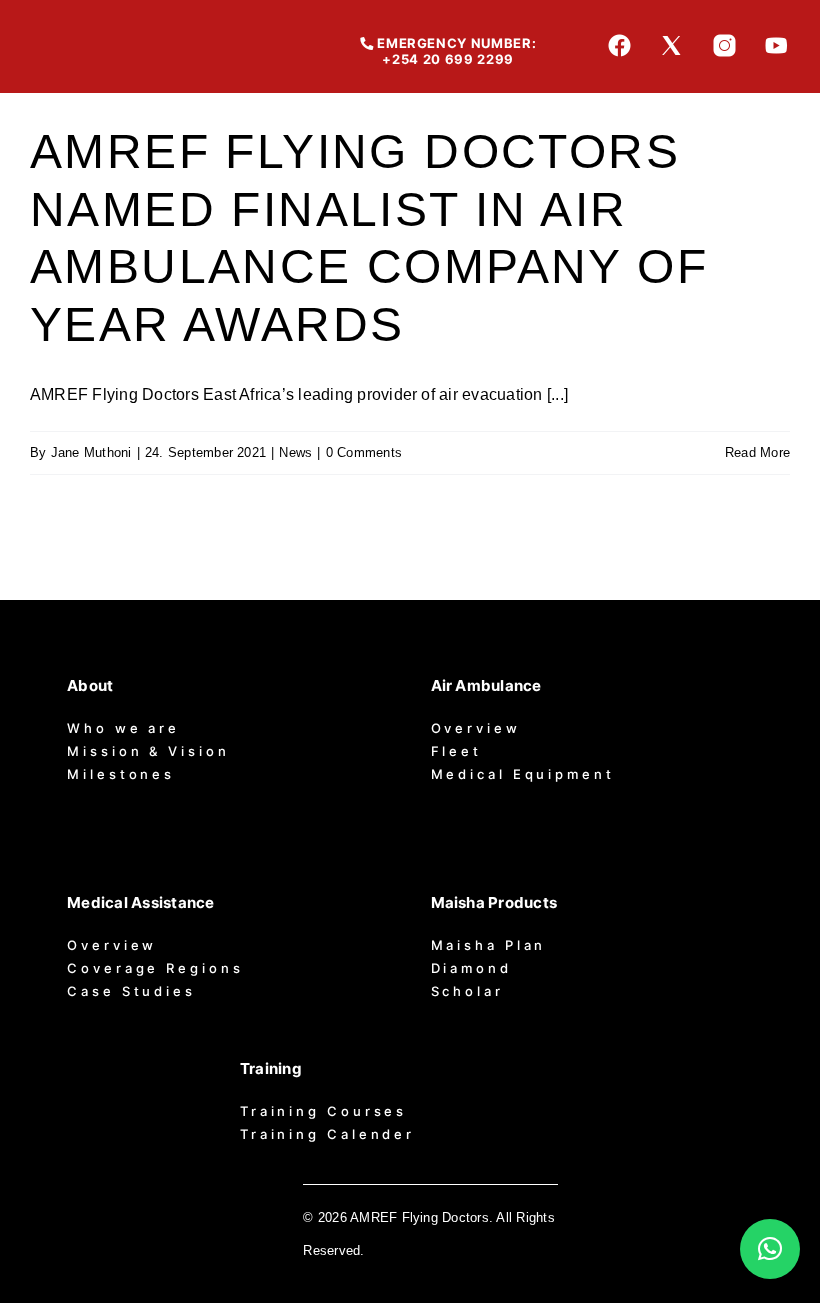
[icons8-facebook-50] (619, 40)
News (295, 452)
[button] (770, 1249)
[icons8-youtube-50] (776, 40)
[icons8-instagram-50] (724, 40)
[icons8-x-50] (671, 40)
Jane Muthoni (91, 452)
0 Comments (364, 452)
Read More (757, 452)
